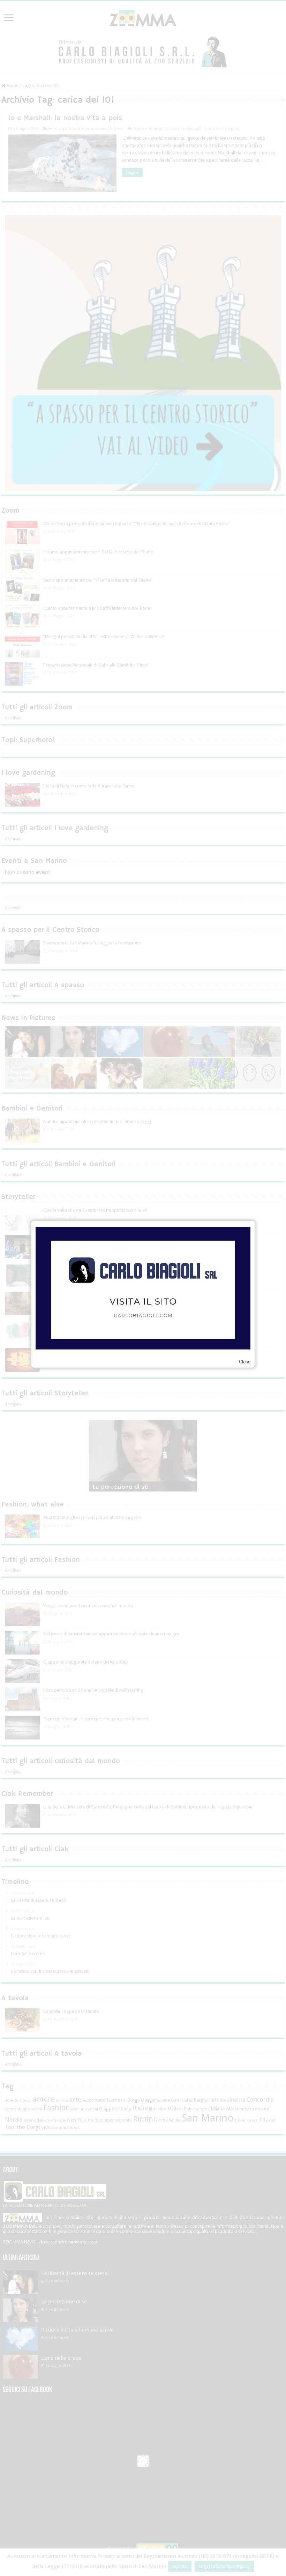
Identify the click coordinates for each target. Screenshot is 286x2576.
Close (245, 1362)
